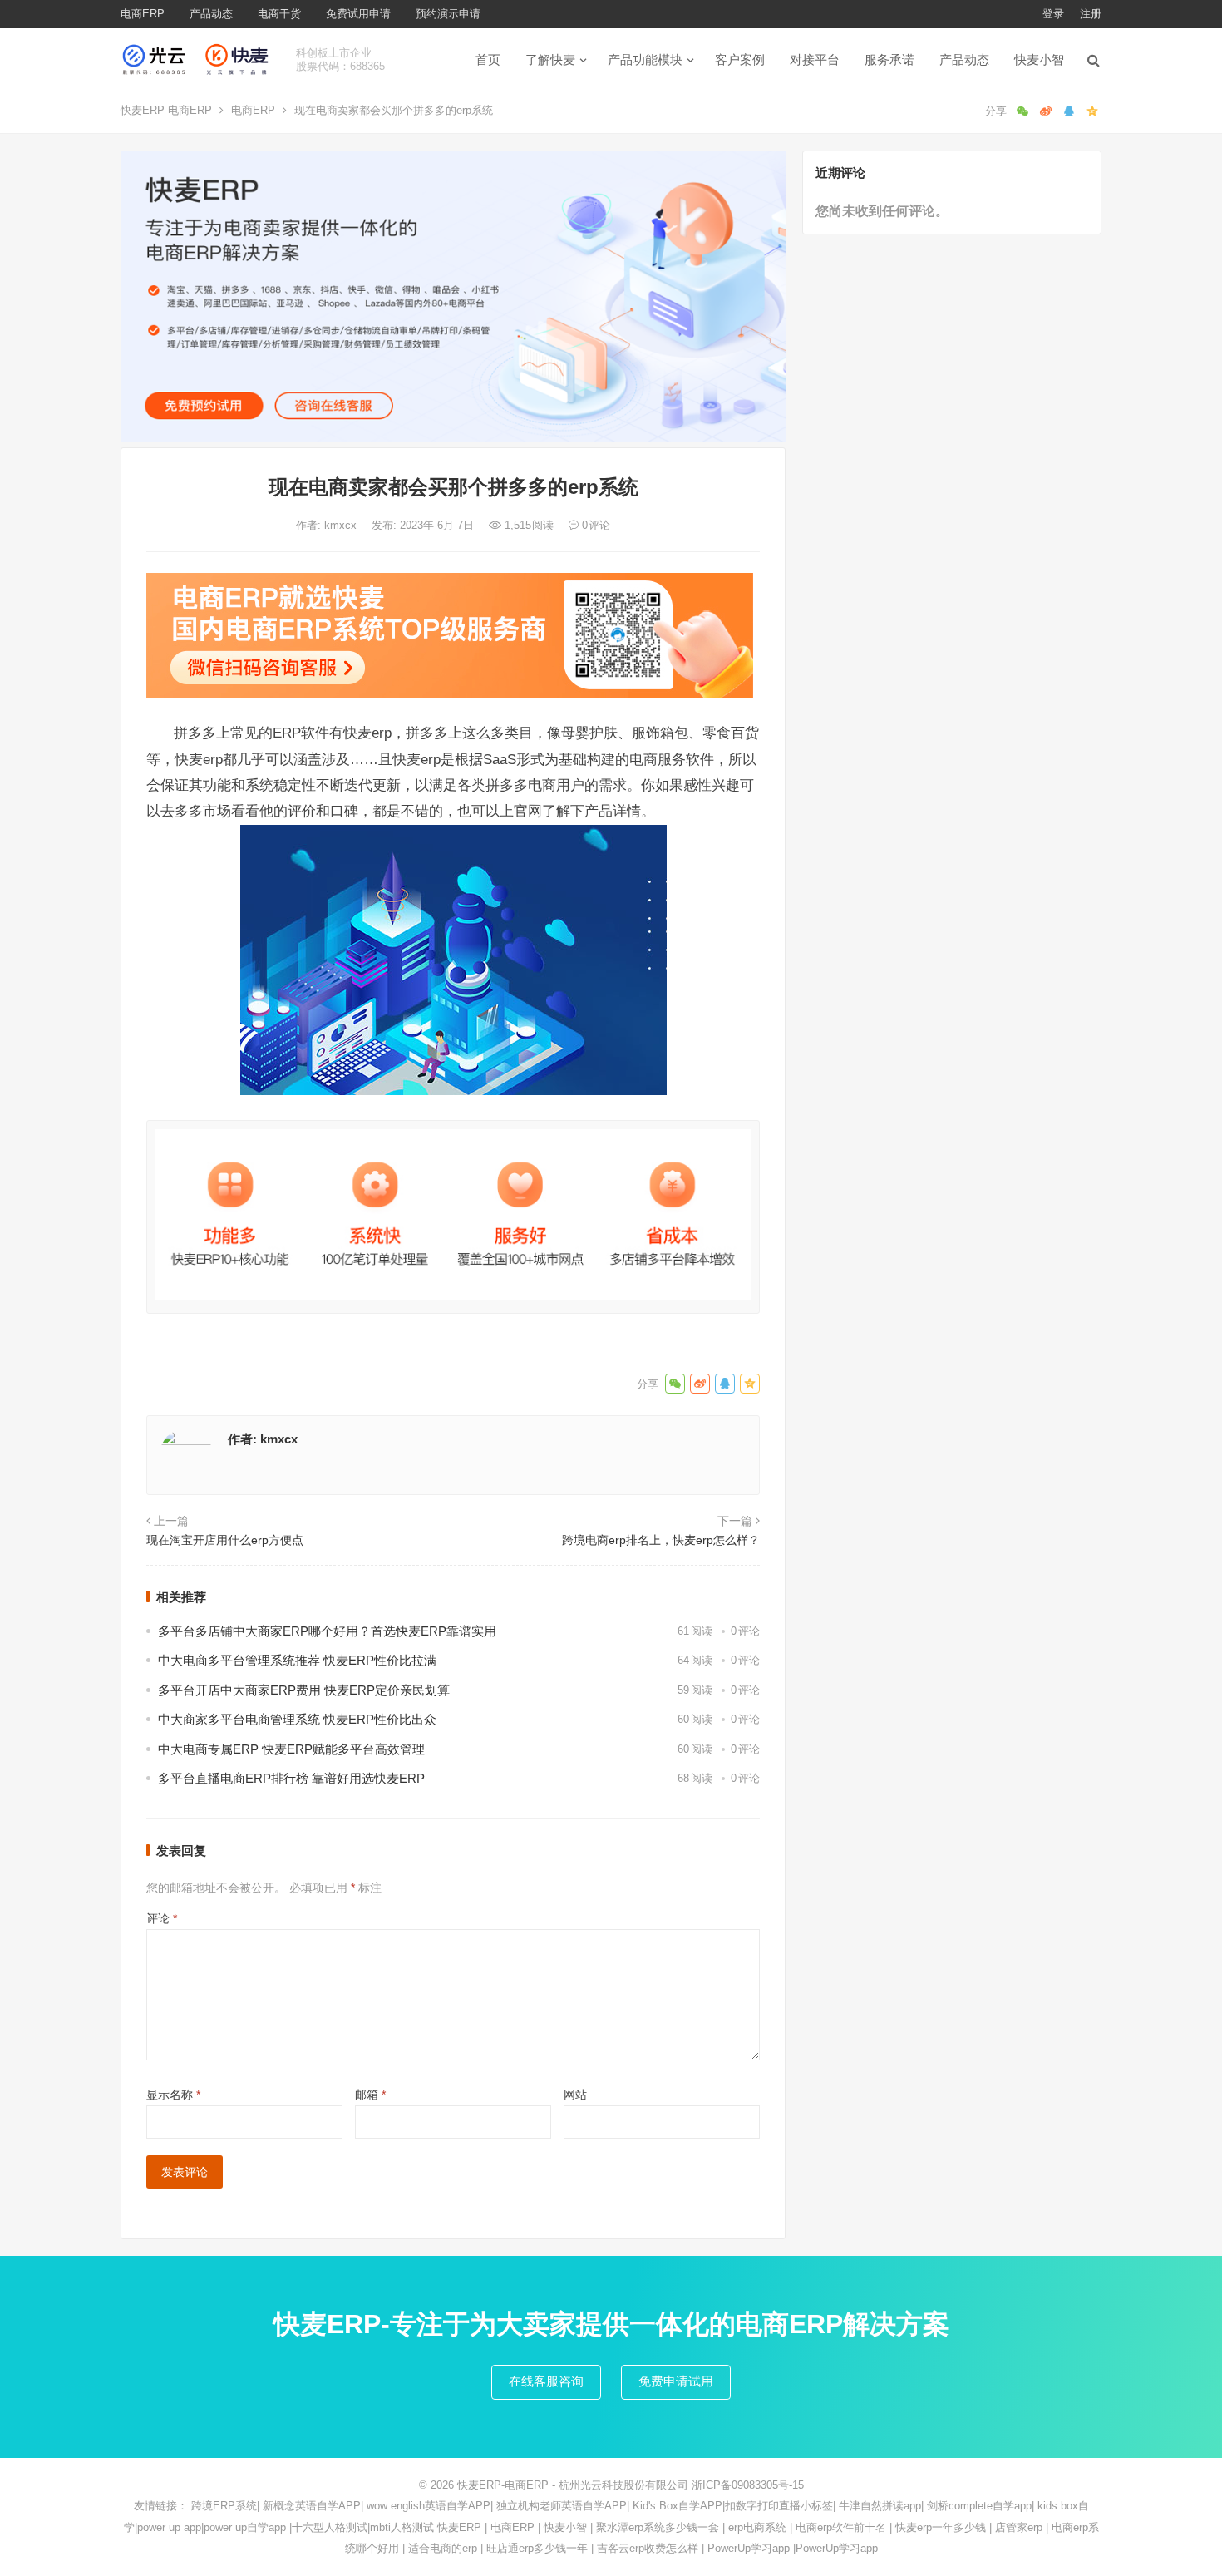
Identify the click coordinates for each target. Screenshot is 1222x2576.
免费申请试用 (676, 2381)
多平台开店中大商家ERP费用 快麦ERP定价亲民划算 (304, 1690)
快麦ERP (459, 2527)
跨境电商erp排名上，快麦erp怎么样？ (661, 1540)
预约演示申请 (448, 14)
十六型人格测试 (330, 2527)
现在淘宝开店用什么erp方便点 (225, 1540)
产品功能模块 (645, 59)
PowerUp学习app (749, 2548)
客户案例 (740, 59)
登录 (1053, 14)
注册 (1091, 14)
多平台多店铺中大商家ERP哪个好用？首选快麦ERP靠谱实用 (327, 1631)
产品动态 (211, 14)
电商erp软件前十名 (841, 2527)
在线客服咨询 (546, 2381)
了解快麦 (550, 59)
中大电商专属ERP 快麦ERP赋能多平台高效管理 (291, 1749)
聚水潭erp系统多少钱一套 (658, 2527)
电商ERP (143, 14)
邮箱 (370, 2095)
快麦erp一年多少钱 (941, 2527)
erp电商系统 (757, 2527)
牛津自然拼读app (880, 2506)
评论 (162, 1918)
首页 (488, 59)
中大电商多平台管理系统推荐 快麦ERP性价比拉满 (297, 1660)
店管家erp (1019, 2527)
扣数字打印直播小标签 (779, 2506)
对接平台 (815, 59)
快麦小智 (1039, 59)
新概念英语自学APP (312, 2506)
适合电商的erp (443, 2548)
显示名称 (173, 2095)
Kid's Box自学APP (678, 2506)
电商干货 (279, 14)
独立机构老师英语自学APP (562, 2506)
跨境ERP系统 (224, 2506)
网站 (575, 2095)
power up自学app (245, 2527)
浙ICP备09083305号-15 (748, 2485)
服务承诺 (889, 59)
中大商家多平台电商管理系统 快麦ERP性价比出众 (297, 1719)
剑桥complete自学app (979, 2506)
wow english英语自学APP (429, 2506)
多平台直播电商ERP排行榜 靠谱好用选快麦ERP (291, 1778)
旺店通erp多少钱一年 (537, 2548)
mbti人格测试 (402, 2527)
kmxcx (342, 525)
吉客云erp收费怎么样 (648, 2548)
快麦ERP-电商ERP (166, 110)
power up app (169, 2527)
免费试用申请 (358, 14)
